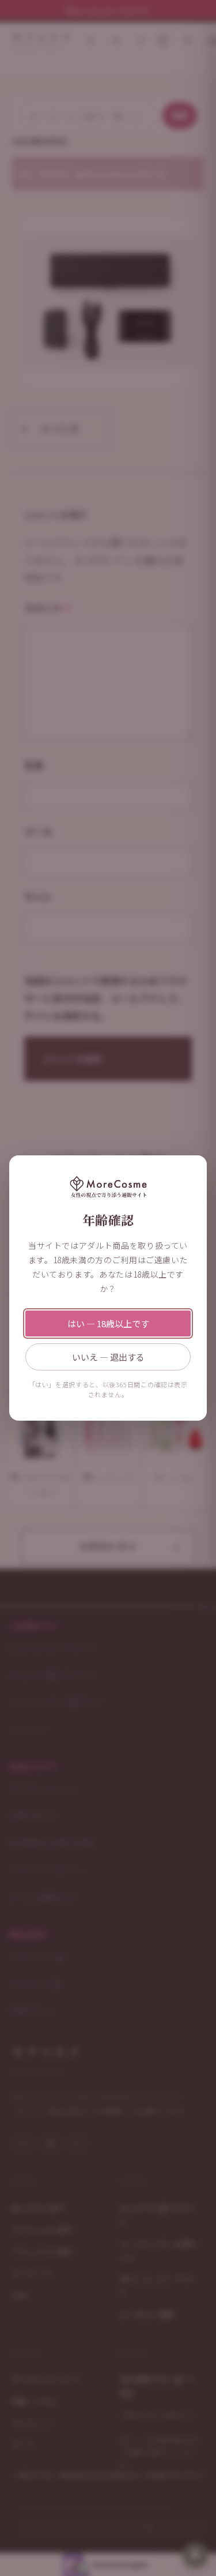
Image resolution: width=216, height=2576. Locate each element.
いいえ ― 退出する (108, 1357)
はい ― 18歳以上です (108, 1323)
